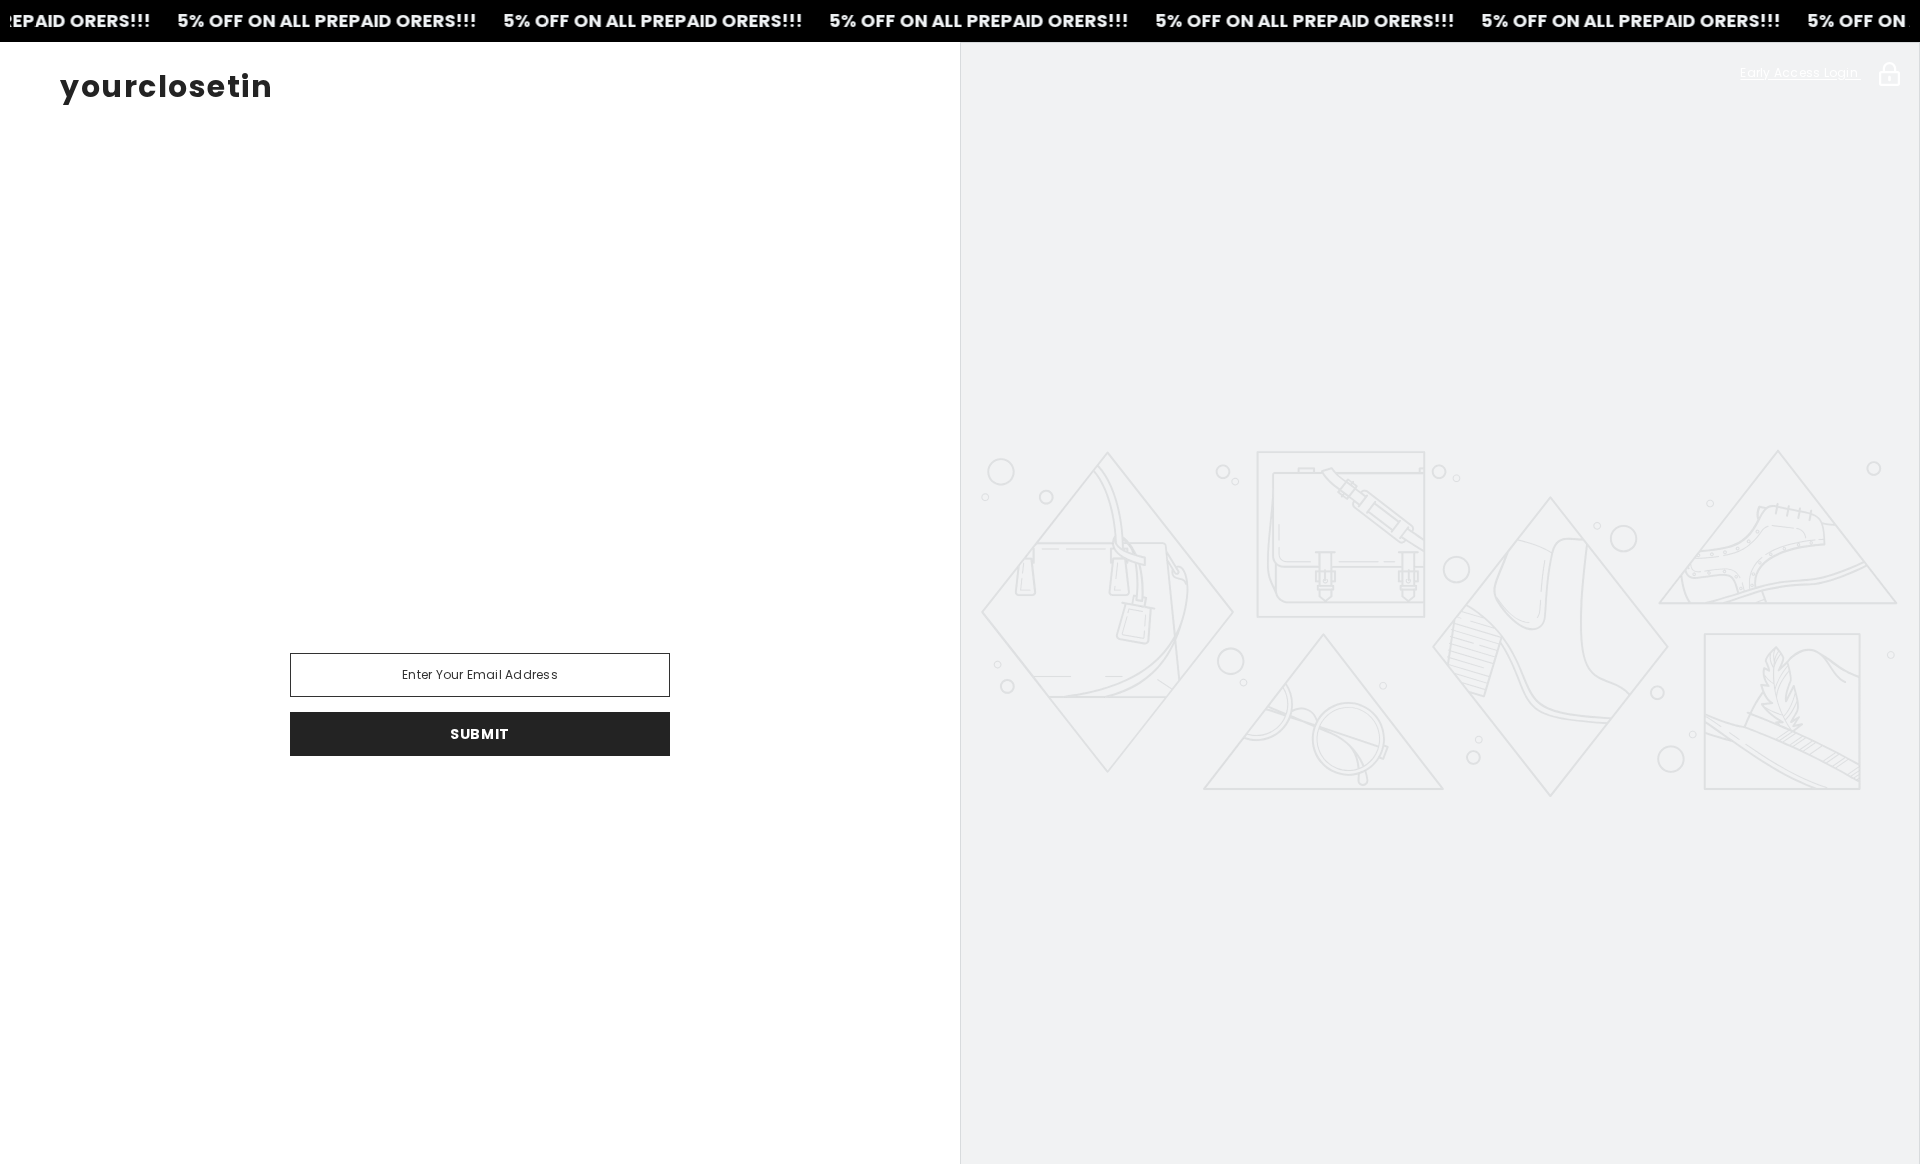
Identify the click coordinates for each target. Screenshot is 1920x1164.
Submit (480, 734)
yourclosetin (166, 87)
